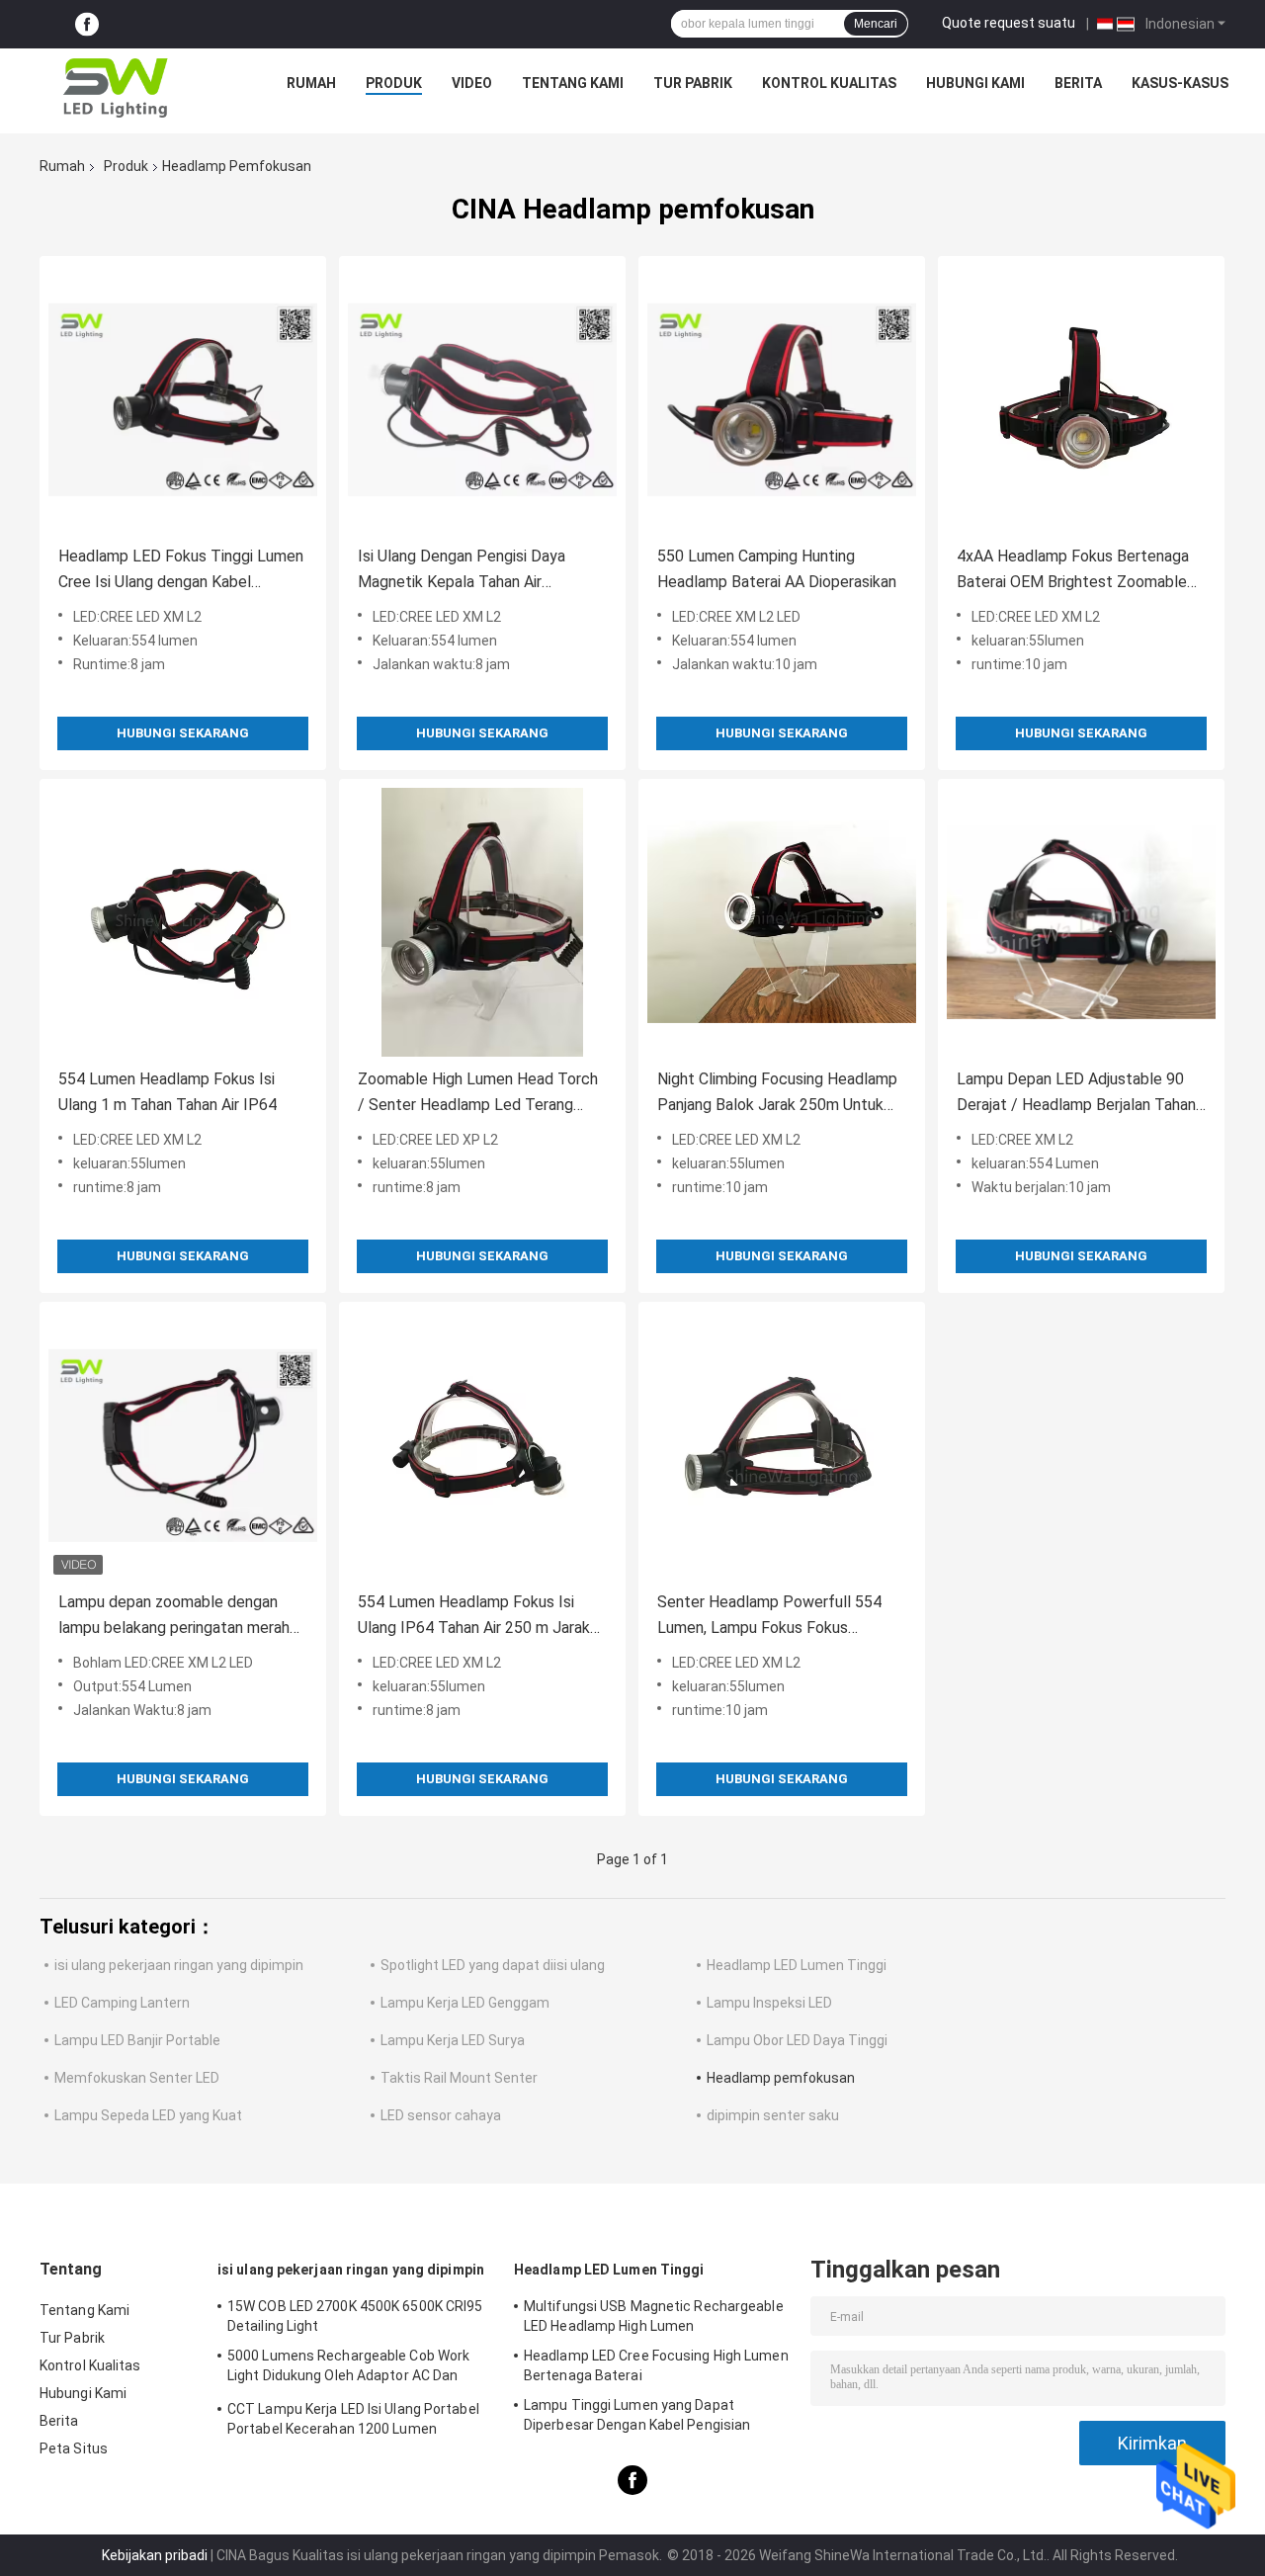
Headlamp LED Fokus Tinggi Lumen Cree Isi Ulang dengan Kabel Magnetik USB (181, 571)
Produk (394, 83)
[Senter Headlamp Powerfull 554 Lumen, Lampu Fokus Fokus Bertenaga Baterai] (782, 1445)
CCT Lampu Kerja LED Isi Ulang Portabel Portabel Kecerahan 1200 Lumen (353, 2419)
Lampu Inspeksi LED (769, 2003)
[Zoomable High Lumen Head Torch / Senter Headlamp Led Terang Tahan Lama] (482, 922)
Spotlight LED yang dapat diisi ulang (493, 1965)
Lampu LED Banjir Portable (137, 2040)
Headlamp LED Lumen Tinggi (797, 1965)
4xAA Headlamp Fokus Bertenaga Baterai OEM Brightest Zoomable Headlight (1073, 571)
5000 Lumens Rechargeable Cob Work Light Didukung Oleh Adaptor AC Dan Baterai (348, 2368)
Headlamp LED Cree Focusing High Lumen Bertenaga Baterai (656, 2365)
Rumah (311, 83)
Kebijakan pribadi (155, 2555)
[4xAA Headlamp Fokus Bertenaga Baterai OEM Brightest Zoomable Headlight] (1081, 399)
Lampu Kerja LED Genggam (465, 2003)
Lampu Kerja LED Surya (453, 2040)
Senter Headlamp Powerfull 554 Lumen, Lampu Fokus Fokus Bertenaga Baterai (769, 1617)
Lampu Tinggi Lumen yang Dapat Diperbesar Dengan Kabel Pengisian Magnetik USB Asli (637, 2418)
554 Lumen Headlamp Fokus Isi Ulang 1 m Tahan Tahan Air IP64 (168, 1092)
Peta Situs (74, 2448)
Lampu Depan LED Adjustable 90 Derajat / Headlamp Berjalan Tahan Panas (1076, 1094)
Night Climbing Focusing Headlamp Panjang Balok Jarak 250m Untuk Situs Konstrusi (777, 1094)
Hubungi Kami (975, 83)
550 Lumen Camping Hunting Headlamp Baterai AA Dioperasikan (777, 569)
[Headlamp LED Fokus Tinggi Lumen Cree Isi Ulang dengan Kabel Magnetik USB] (183, 399)
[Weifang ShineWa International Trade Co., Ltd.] (116, 88)
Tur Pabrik (693, 83)
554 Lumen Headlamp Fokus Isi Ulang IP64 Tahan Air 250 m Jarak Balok (474, 1617)
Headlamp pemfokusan (781, 2078)
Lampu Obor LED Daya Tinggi (797, 2040)
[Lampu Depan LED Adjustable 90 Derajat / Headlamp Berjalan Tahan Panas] (1081, 922)
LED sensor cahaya (441, 2115)
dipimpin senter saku (773, 2115)
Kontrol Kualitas (829, 83)
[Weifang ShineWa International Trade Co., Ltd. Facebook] (87, 24)
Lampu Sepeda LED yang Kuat (148, 2115)
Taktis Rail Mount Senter (459, 2078)
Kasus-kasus (1180, 83)
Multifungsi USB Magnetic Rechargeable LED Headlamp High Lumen (654, 2316)
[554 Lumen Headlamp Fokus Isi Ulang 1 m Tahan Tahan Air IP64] (183, 922)
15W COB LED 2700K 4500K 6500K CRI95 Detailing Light (355, 2316)
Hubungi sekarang (183, 733)
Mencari (876, 24)
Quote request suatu (1009, 23)
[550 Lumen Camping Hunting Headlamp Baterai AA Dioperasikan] (782, 399)
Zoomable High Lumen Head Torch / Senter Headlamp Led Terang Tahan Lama (478, 1094)
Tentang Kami (573, 83)
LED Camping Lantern (122, 2003)
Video (472, 83)
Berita (1078, 83)
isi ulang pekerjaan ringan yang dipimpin (179, 1965)
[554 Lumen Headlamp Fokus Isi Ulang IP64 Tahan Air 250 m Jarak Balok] (482, 1445)
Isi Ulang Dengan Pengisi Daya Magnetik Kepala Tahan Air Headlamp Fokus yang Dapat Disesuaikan (462, 571)
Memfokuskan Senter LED (137, 2078)
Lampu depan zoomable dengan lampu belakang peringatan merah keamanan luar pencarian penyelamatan (174, 1617)
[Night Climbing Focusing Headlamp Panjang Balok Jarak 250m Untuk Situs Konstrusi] (782, 922)
